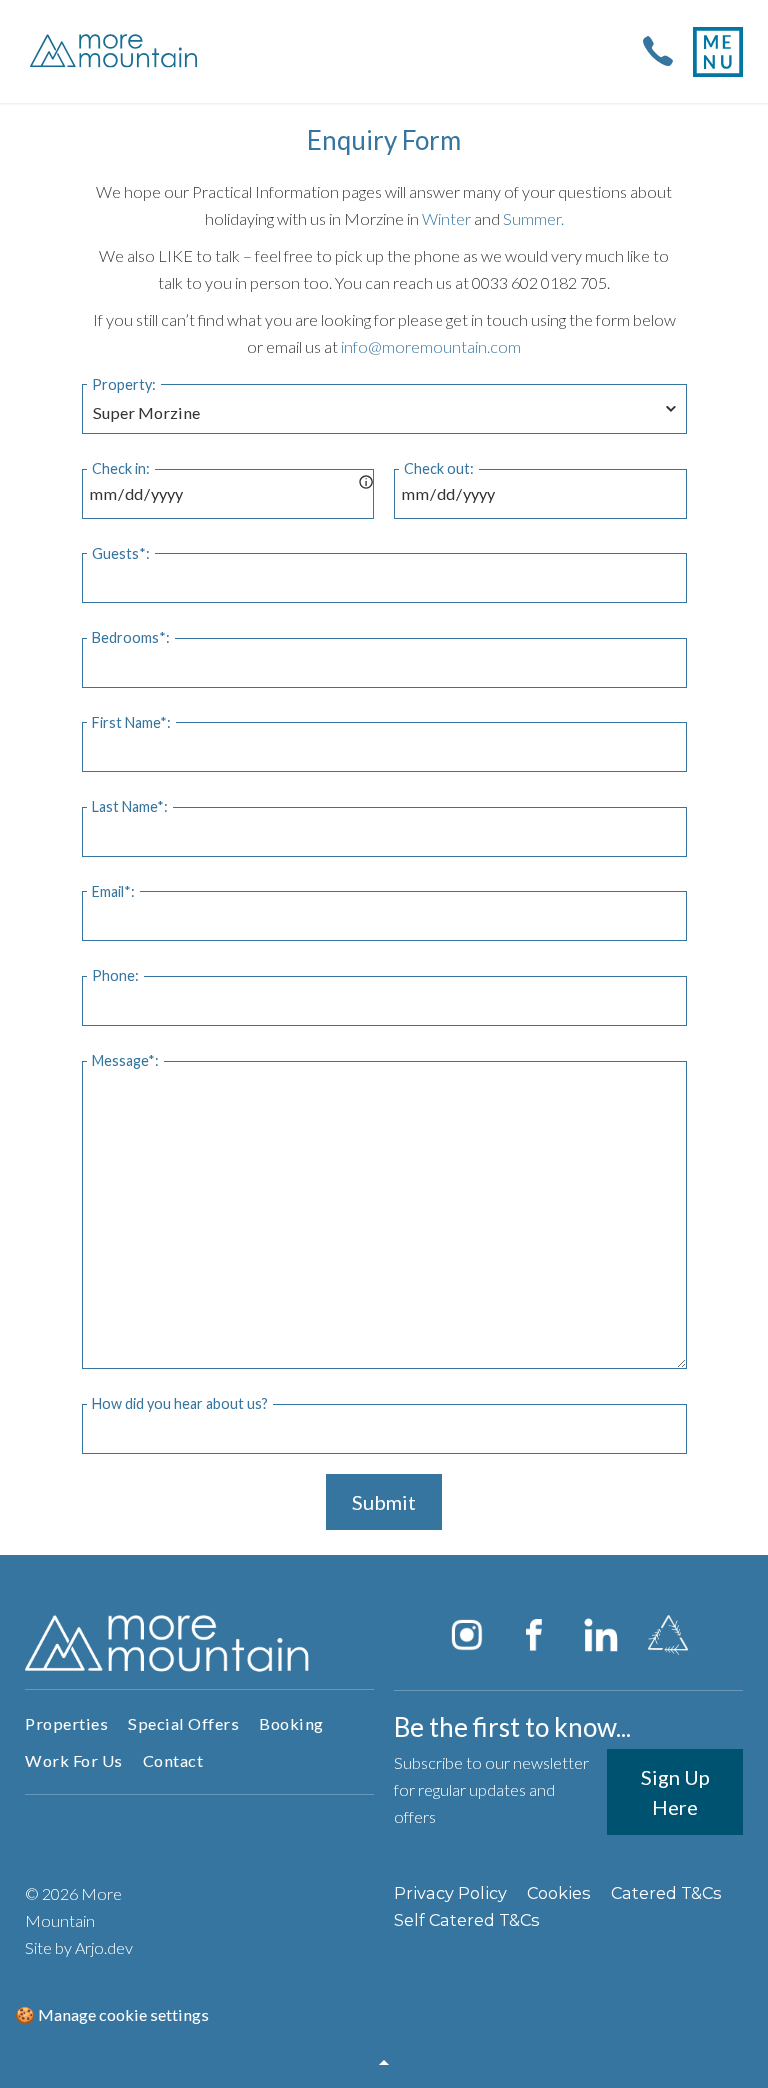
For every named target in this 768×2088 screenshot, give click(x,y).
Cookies (559, 1893)
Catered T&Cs (666, 1893)
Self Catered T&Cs (467, 1920)
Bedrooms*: (131, 637)
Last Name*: (130, 806)
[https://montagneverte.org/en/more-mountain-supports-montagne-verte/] (668, 1635)
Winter (446, 218)
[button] (384, 2063)
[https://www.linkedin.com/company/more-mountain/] (601, 1635)
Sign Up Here (675, 1792)
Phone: (115, 975)
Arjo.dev (104, 1947)
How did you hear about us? (180, 1403)
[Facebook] (534, 1635)
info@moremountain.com (431, 346)
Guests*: (121, 553)
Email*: (113, 891)
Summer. (533, 218)
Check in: (121, 468)
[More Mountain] (115, 51)
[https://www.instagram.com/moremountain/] (467, 1635)
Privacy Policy (450, 1893)
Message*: (125, 1060)
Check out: (439, 468)
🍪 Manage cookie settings (112, 2014)
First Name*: (131, 722)
